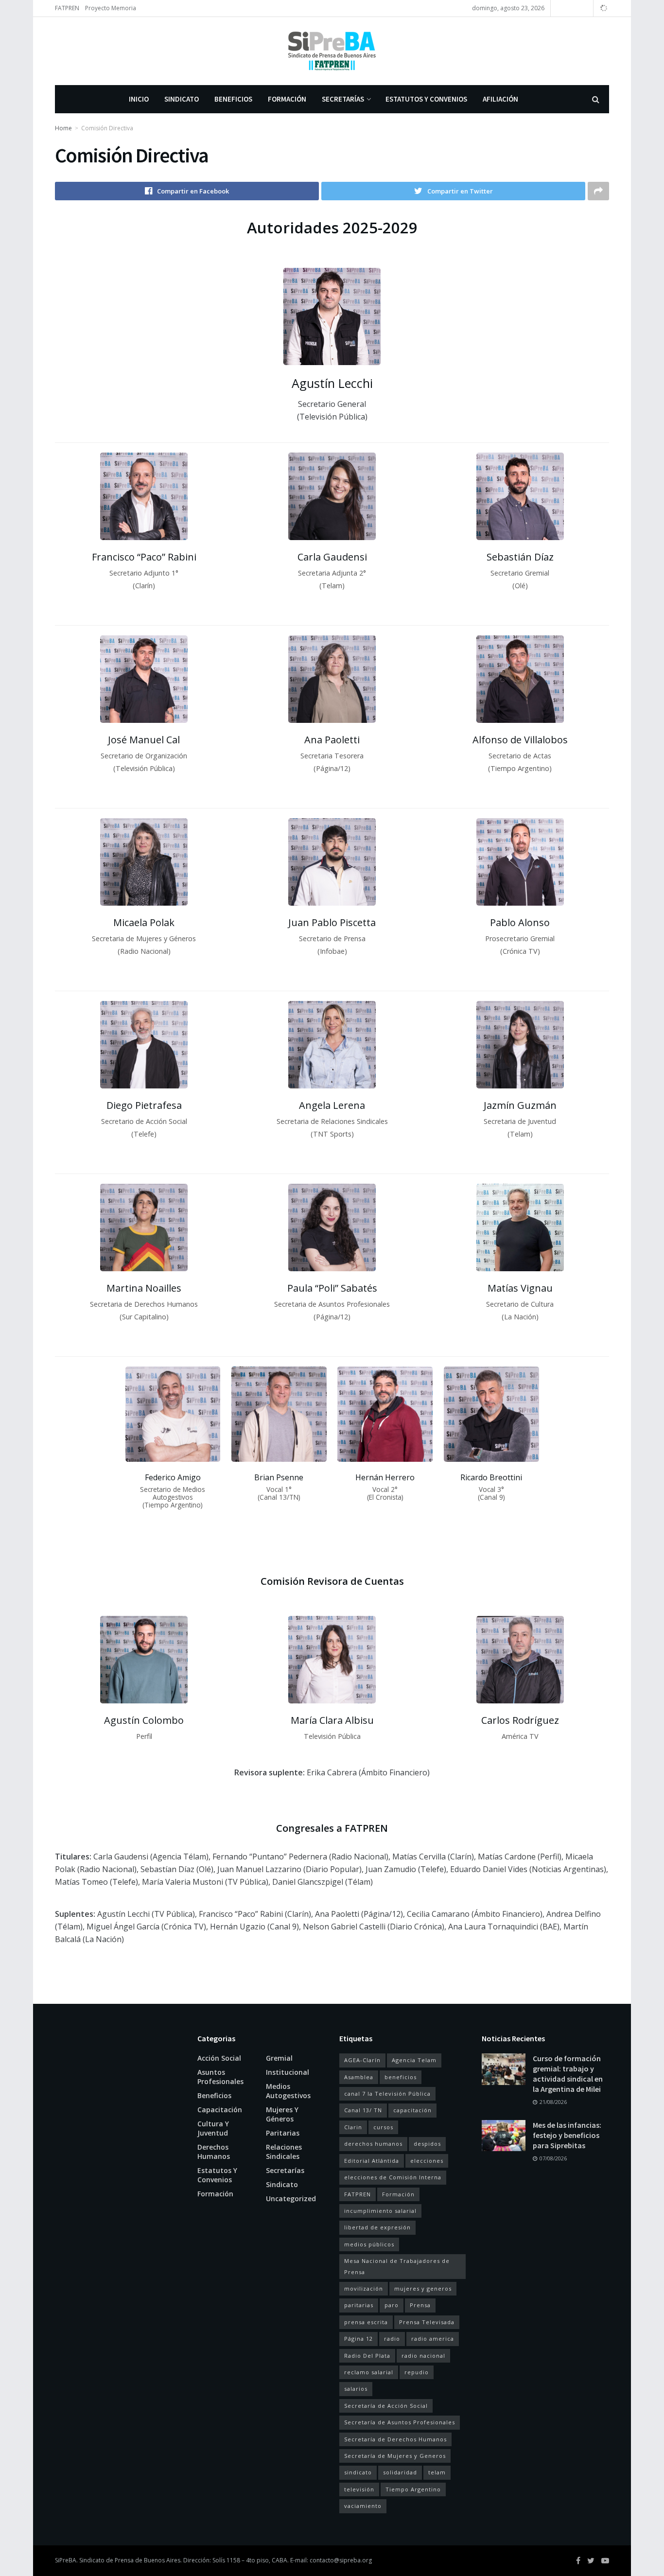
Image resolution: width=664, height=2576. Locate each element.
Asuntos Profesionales (220, 2077)
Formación (287, 99)
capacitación (412, 2110)
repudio (417, 2372)
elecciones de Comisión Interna (393, 2177)
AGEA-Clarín (362, 2060)
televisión (359, 2489)
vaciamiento (363, 2506)
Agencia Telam (414, 2060)
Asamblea (359, 2077)
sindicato (358, 2472)
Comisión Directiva (107, 128)
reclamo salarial (369, 2372)
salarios (356, 2389)
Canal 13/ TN (363, 2110)
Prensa (420, 2305)
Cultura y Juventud (213, 2128)
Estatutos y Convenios (426, 99)
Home (63, 128)
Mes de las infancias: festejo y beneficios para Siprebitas (567, 2135)
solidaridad (400, 2472)
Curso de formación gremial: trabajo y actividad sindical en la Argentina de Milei (568, 2074)
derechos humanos (373, 2144)
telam (437, 2472)
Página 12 (358, 2339)
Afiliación (500, 99)
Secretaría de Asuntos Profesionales (400, 2422)
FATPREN (67, 8)
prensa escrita (366, 2322)
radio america (433, 2339)
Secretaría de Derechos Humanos (395, 2439)
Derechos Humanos (214, 2152)
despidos (427, 2144)
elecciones (427, 2161)
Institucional (288, 2072)
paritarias (359, 2305)
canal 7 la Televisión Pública (387, 2094)
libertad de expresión (377, 2227)
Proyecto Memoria (111, 8)
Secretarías (343, 99)
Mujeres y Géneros (282, 2114)
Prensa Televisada (427, 2322)
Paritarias (283, 2133)
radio (392, 2339)
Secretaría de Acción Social (386, 2406)
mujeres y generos (423, 2288)
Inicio (139, 99)
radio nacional (423, 2356)
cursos (383, 2127)
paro (392, 2305)
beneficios (401, 2077)
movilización (364, 2288)
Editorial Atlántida (372, 2161)
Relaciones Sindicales (284, 2152)
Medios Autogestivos (288, 2091)
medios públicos (369, 2244)
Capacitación (220, 2110)
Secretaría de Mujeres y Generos (395, 2456)
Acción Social (219, 2058)
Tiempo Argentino (413, 2489)
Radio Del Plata (367, 2356)
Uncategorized (291, 2199)
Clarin (353, 2127)
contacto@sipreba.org (341, 2560)
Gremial (279, 2058)
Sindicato (182, 99)
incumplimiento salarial (380, 2211)
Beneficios (233, 99)
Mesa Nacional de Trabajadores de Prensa (397, 2266)
